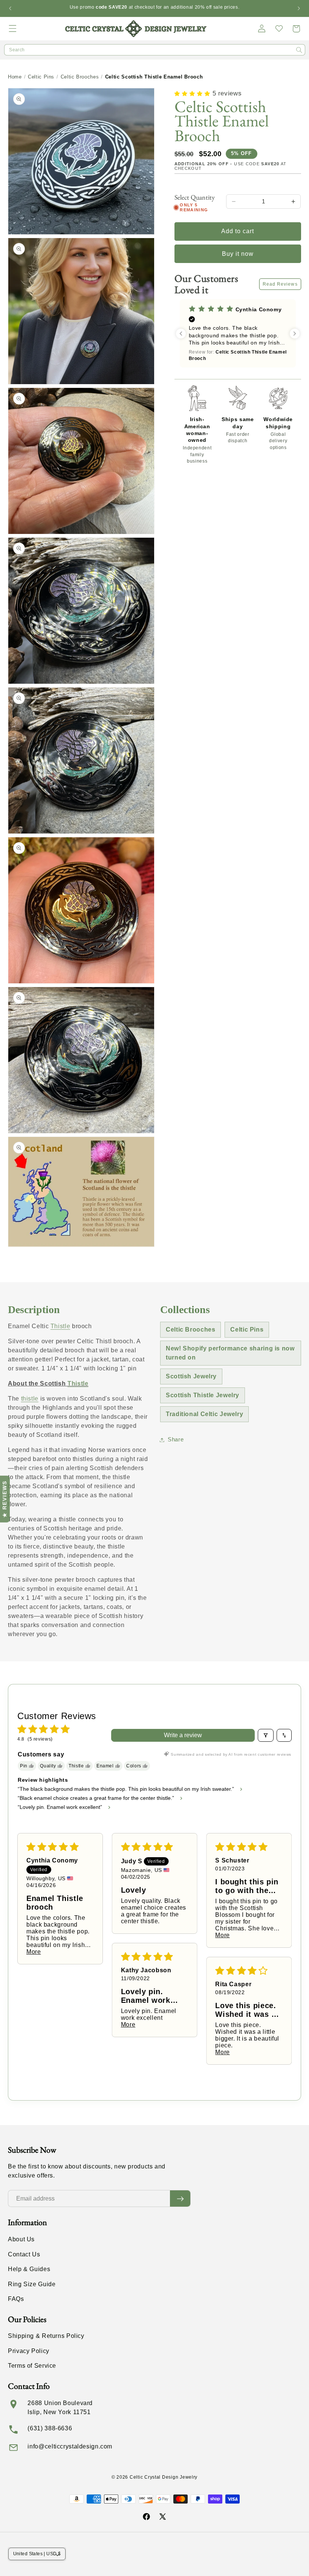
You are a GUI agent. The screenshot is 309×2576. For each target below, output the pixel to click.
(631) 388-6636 (50, 2428)
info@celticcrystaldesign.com (70, 2446)
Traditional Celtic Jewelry (204, 1414)
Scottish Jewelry (191, 1376)
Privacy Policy (29, 2351)
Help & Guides (29, 2269)
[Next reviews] (295, 334)
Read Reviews (280, 284)
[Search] (299, 50)
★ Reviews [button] (5, 1499)
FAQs (16, 2299)
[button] (13, 29)
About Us (21, 2239)
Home (15, 77)
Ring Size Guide (32, 2284)
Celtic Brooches (80, 77)
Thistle (60, 1326)
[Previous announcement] (10, 8)
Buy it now (238, 254)
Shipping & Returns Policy (46, 2336)
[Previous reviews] (181, 334)
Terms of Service (32, 2366)
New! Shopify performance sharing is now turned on (230, 1353)
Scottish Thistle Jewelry (203, 1395)
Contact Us (24, 2254)
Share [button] (176, 1439)
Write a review (183, 1735)
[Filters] (266, 1735)
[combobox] (155, 50)
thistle (30, 1399)
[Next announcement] (299, 8)
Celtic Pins (41, 77)
